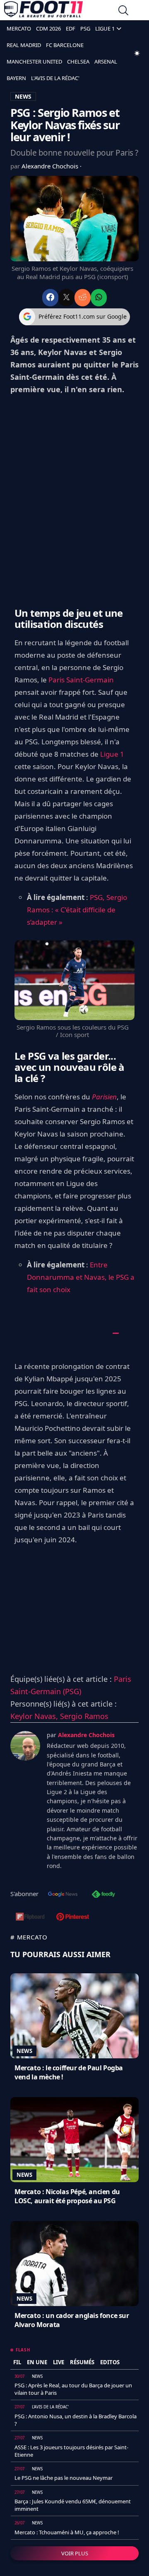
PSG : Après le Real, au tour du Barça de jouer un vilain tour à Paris (73, 2389)
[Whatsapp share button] (99, 297)
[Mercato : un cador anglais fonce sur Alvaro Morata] (74, 2263)
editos (110, 2362)
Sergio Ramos (84, 1716)
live (59, 2362)
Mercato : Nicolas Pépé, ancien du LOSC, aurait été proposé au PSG (67, 2196)
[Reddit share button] (83, 297)
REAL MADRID (24, 45)
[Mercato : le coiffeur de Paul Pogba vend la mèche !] (74, 2016)
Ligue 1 (112, 754)
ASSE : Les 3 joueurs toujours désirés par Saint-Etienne (71, 2451)
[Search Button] (123, 11)
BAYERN (16, 78)
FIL (17, 2362)
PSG (85, 28)
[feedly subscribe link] (103, 1895)
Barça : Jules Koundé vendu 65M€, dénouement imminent (73, 2505)
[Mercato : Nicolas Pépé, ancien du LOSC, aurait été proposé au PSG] (74, 2140)
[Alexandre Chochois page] (25, 1746)
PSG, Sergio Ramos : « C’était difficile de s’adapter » (77, 910)
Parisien (104, 1097)
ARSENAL (106, 62)
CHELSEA (78, 62)
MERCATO (19, 28)
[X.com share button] (66, 297)
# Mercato (29, 1937)
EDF (71, 28)
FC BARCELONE (65, 45)
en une (37, 2362)
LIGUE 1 (105, 28)
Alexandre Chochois (51, 166)
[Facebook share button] (50, 297)
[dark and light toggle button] (137, 53)
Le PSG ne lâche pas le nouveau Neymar (64, 2478)
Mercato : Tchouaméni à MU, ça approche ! (67, 2532)
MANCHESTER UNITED (34, 62)
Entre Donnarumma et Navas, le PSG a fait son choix (81, 1277)
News (24, 2051)
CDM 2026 (48, 28)
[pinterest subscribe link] (73, 1918)
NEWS (23, 96)
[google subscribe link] (63, 1895)
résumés (82, 2362)
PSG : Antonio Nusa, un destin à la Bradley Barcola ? (76, 2420)
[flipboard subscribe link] (30, 1918)
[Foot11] (43, 11)
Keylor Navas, (35, 1716)
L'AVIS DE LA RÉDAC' (55, 78)
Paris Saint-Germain (81, 680)
